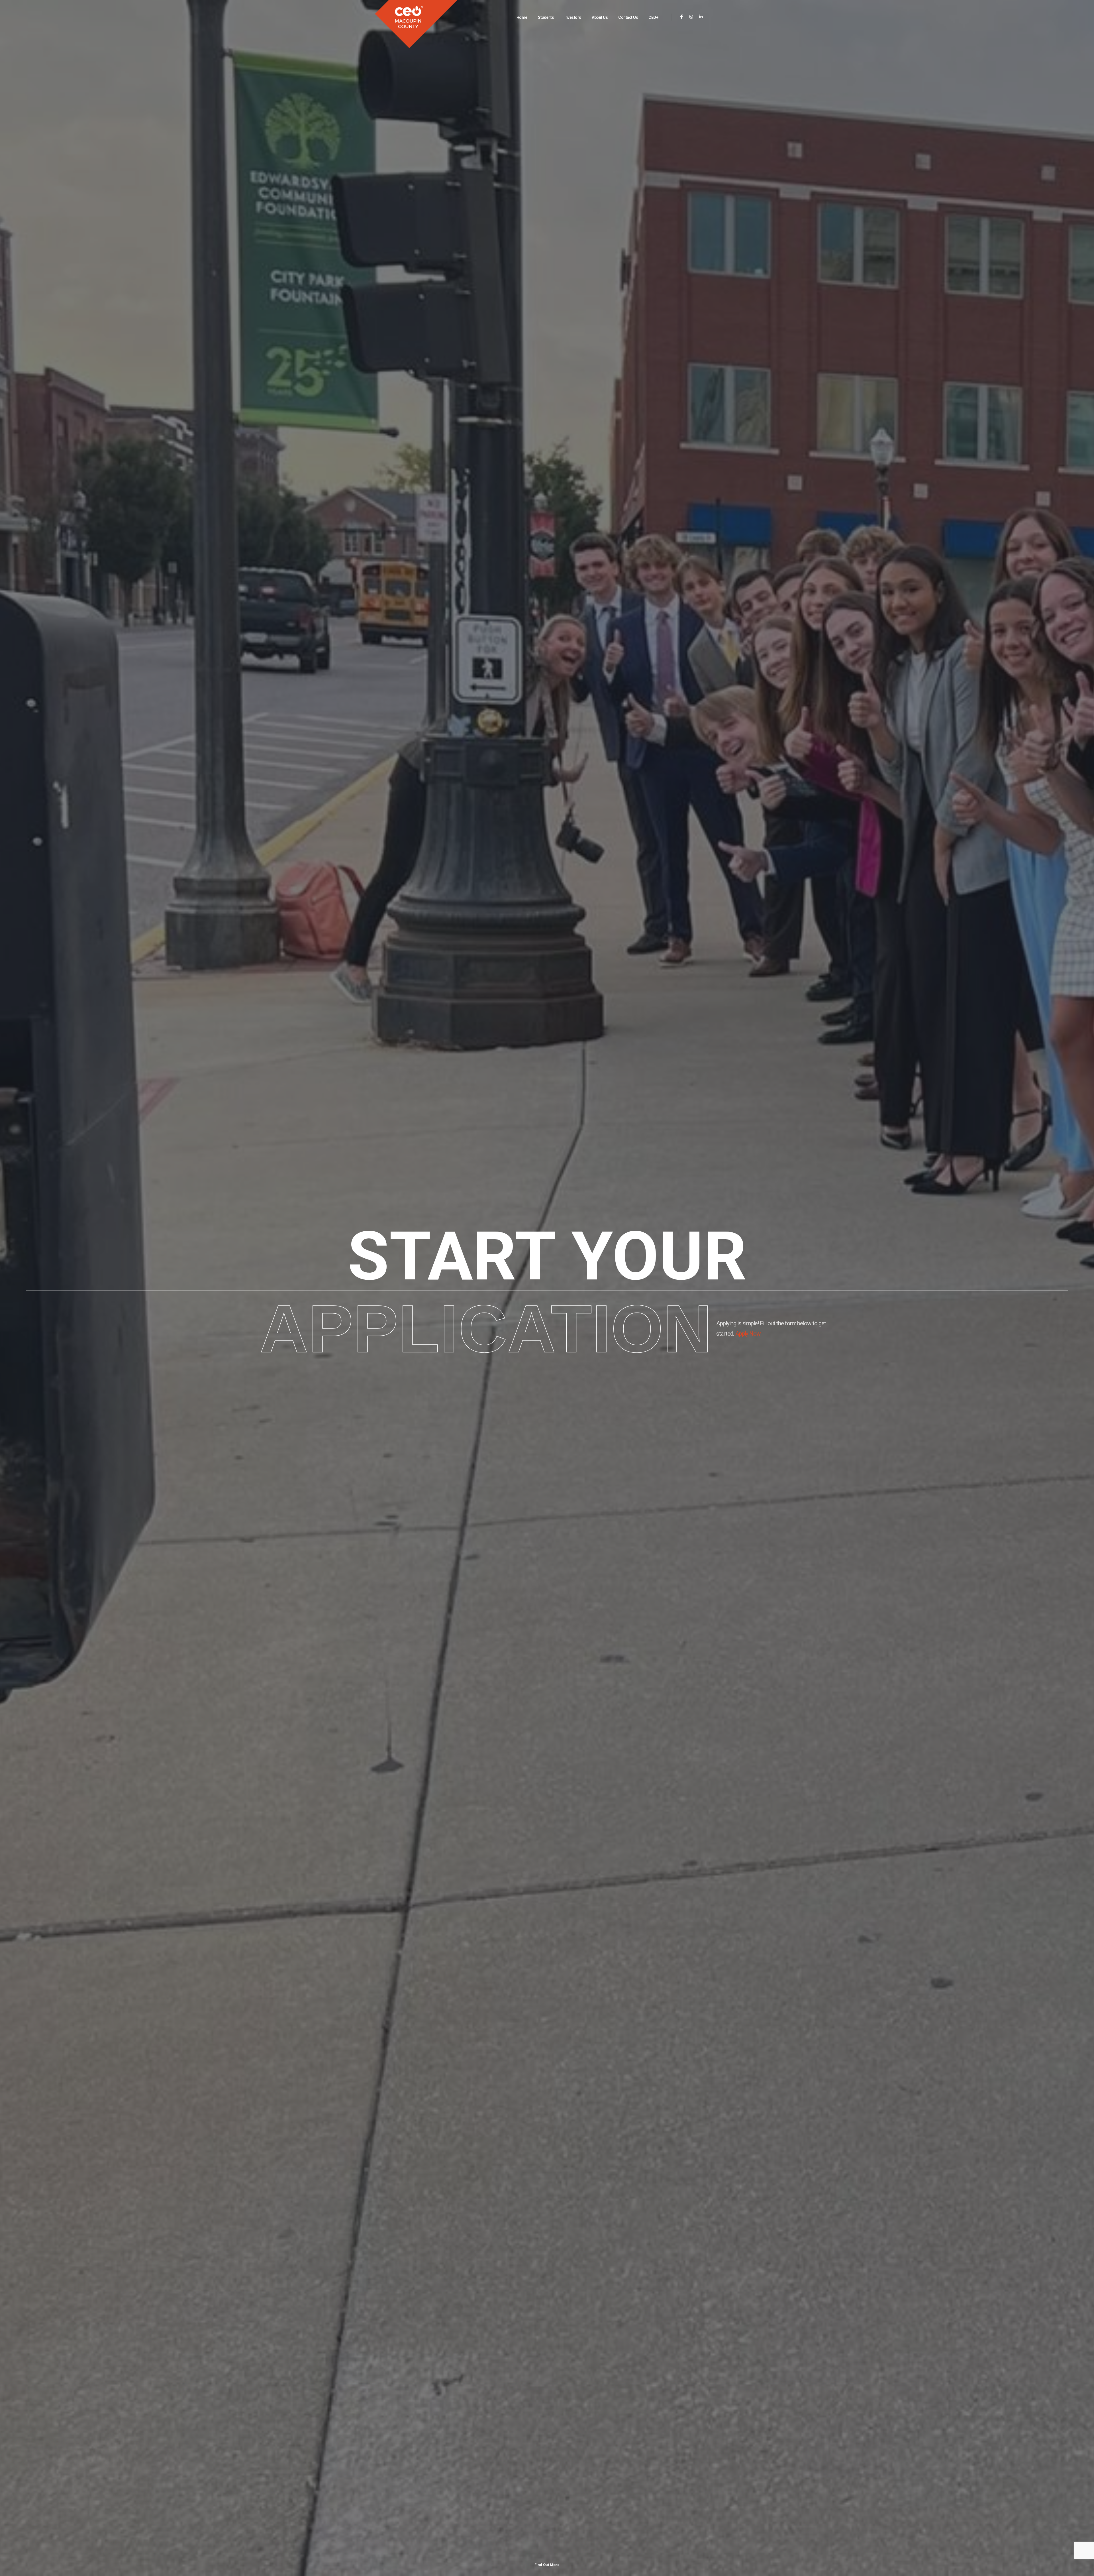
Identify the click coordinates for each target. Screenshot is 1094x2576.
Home (522, 17)
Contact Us (628, 17)
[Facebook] (682, 17)
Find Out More (547, 2565)
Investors (573, 17)
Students (546, 17)
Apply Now (748, 1334)
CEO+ (653, 17)
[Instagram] (691, 17)
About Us (600, 17)
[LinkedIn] (701, 17)
